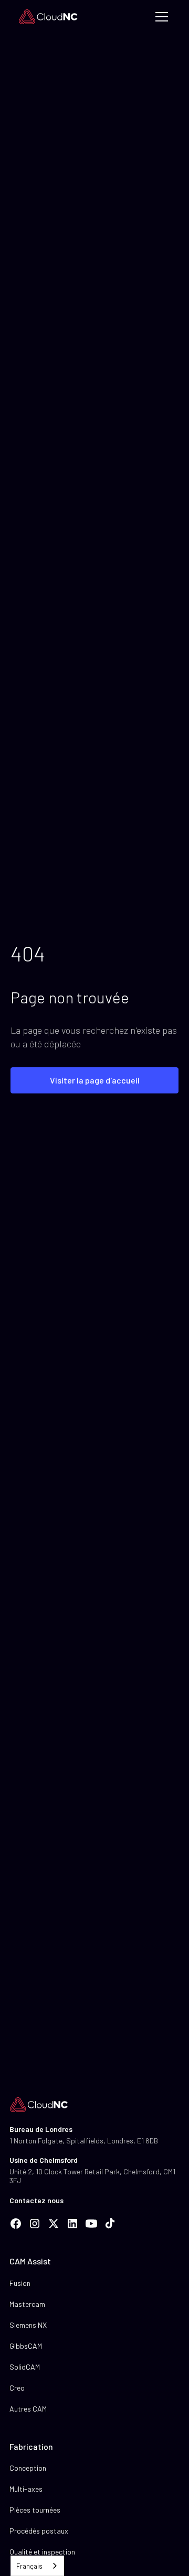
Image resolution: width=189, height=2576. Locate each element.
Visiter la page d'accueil (95, 1080)
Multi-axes (26, 2489)
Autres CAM (28, 2409)
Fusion (20, 2283)
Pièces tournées (35, 2510)
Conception (28, 2468)
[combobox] (37, 2566)
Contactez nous (36, 2200)
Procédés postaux (39, 2531)
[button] (160, 17)
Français (29, 2566)
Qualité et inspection (42, 2552)
